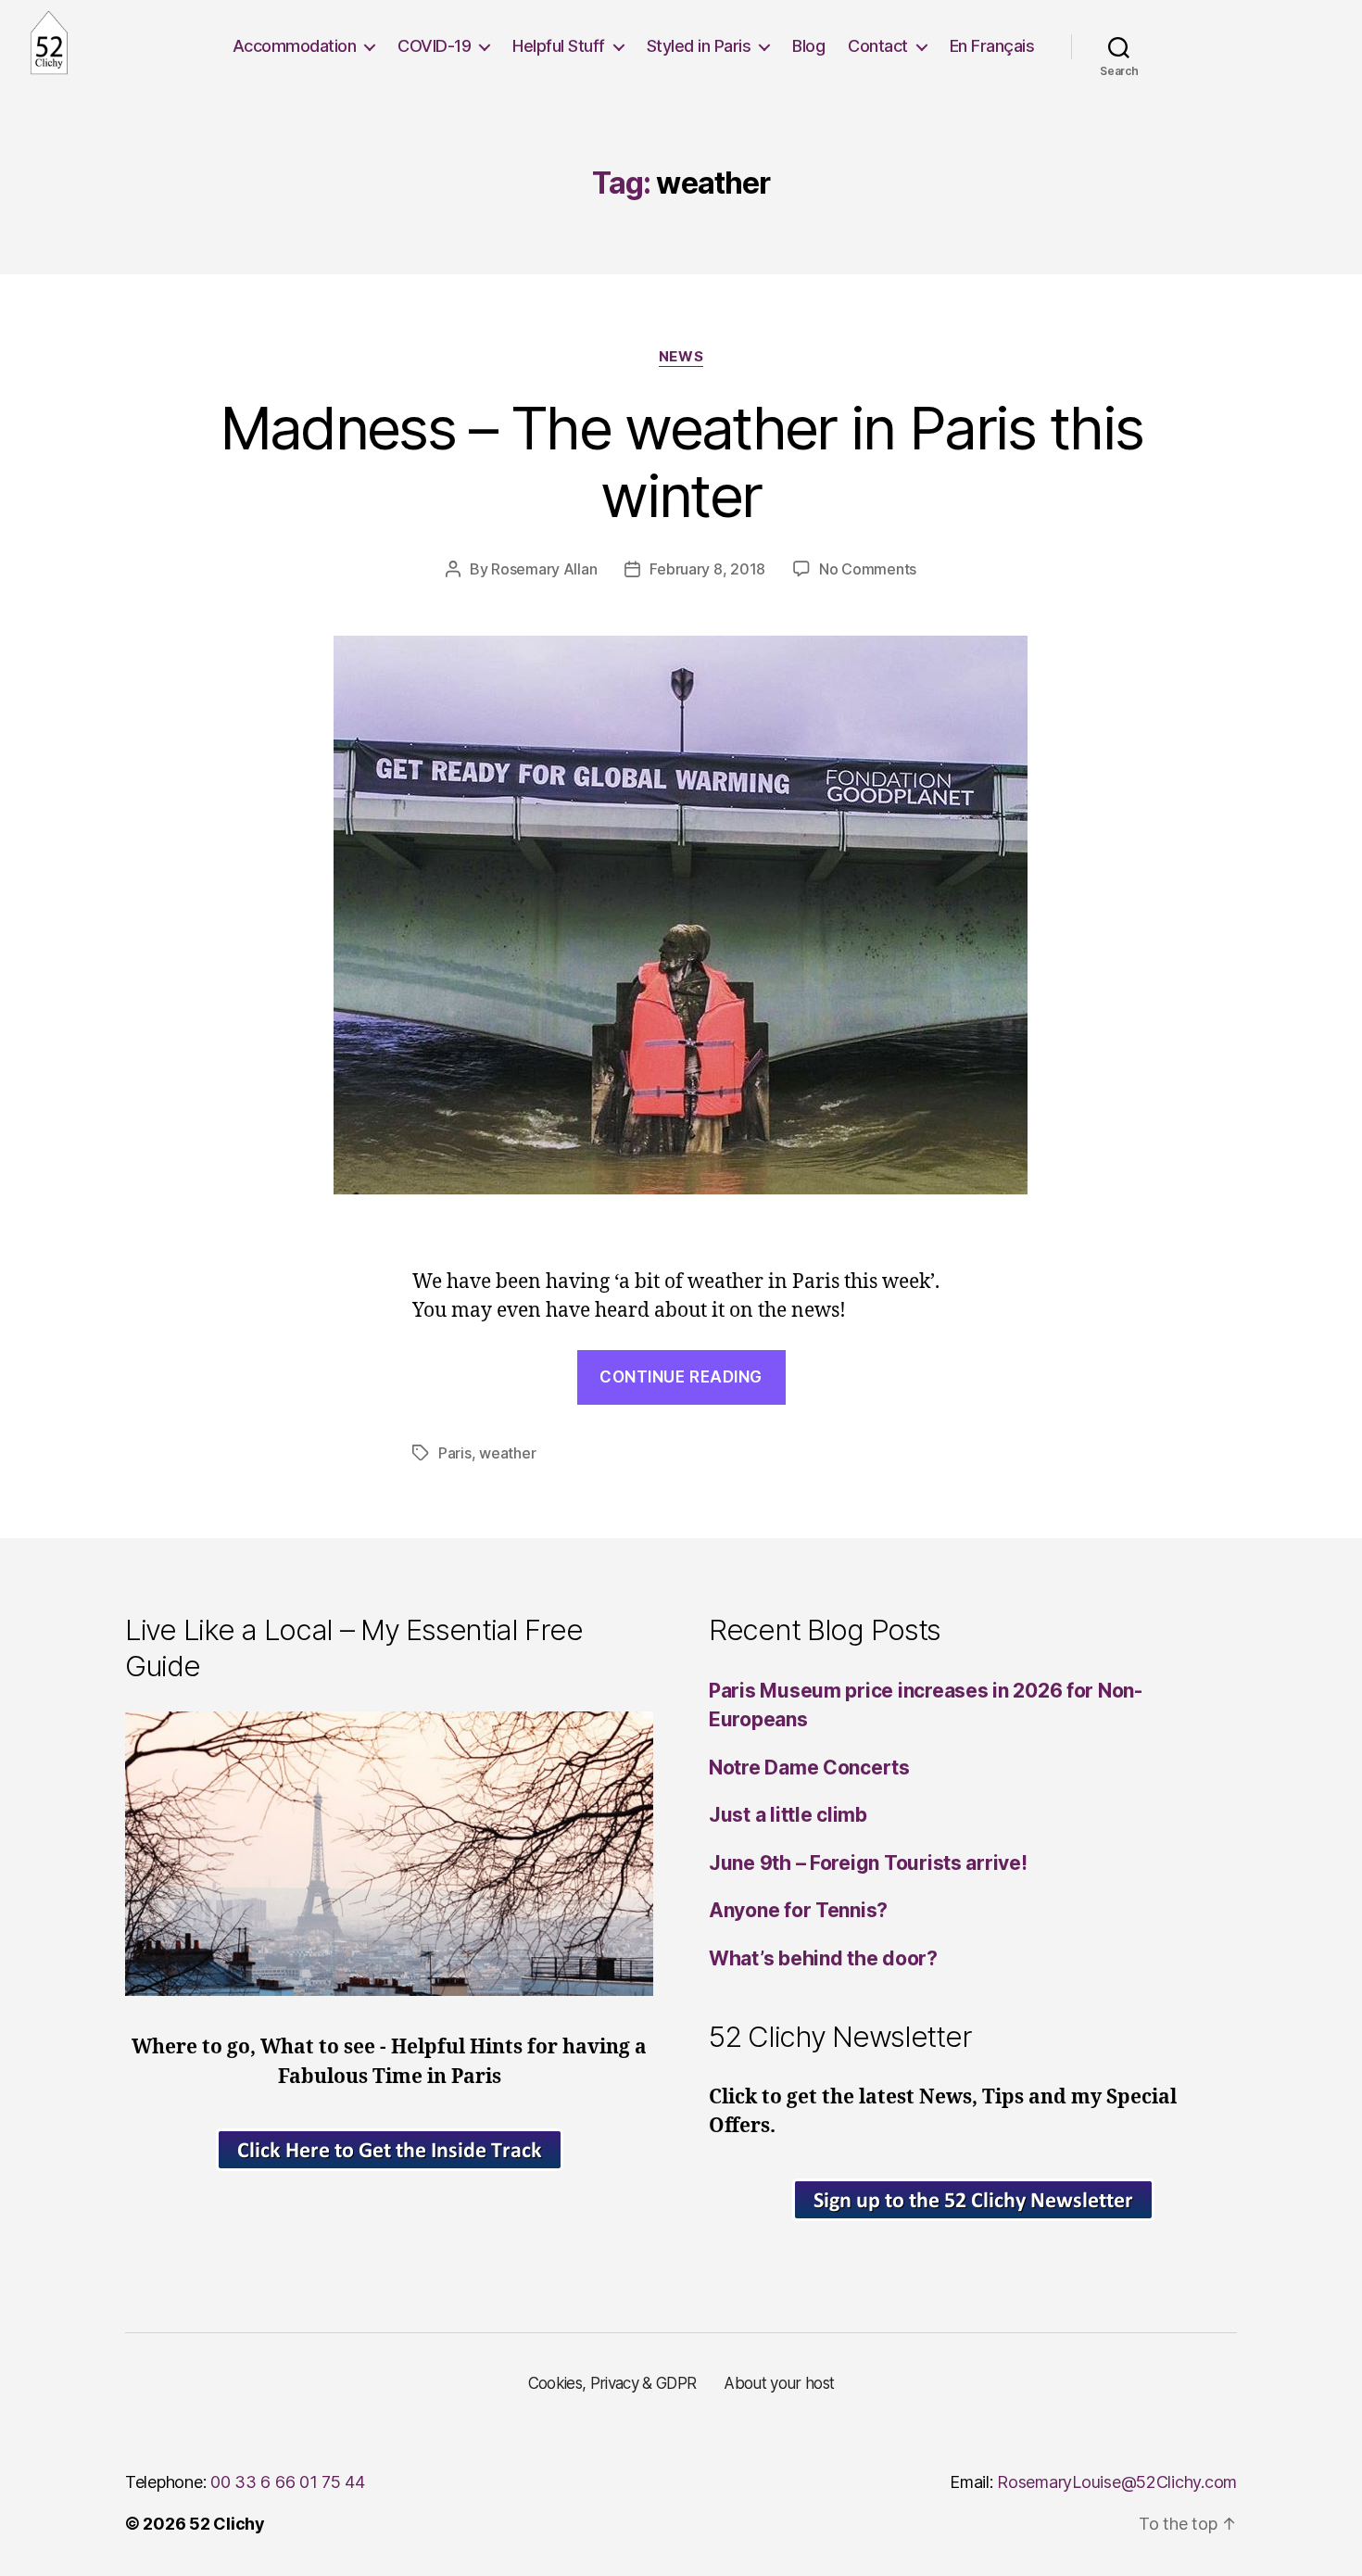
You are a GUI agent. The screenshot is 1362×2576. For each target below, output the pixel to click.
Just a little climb (788, 1815)
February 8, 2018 (707, 569)
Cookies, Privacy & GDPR (612, 2383)
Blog (808, 46)
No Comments (868, 569)
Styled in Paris (699, 46)
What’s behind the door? (823, 1958)
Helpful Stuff (559, 46)
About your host (779, 2383)
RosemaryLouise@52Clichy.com (1117, 2482)
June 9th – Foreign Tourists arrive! (868, 1863)
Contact (878, 46)
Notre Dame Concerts (809, 1768)
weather (507, 1453)
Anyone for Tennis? (798, 1910)
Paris (455, 1453)
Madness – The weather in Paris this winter (681, 461)
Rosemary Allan (544, 569)
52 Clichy (227, 2524)
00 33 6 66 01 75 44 (288, 2482)
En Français (992, 46)
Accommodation (295, 46)
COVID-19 (434, 46)
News (681, 357)
